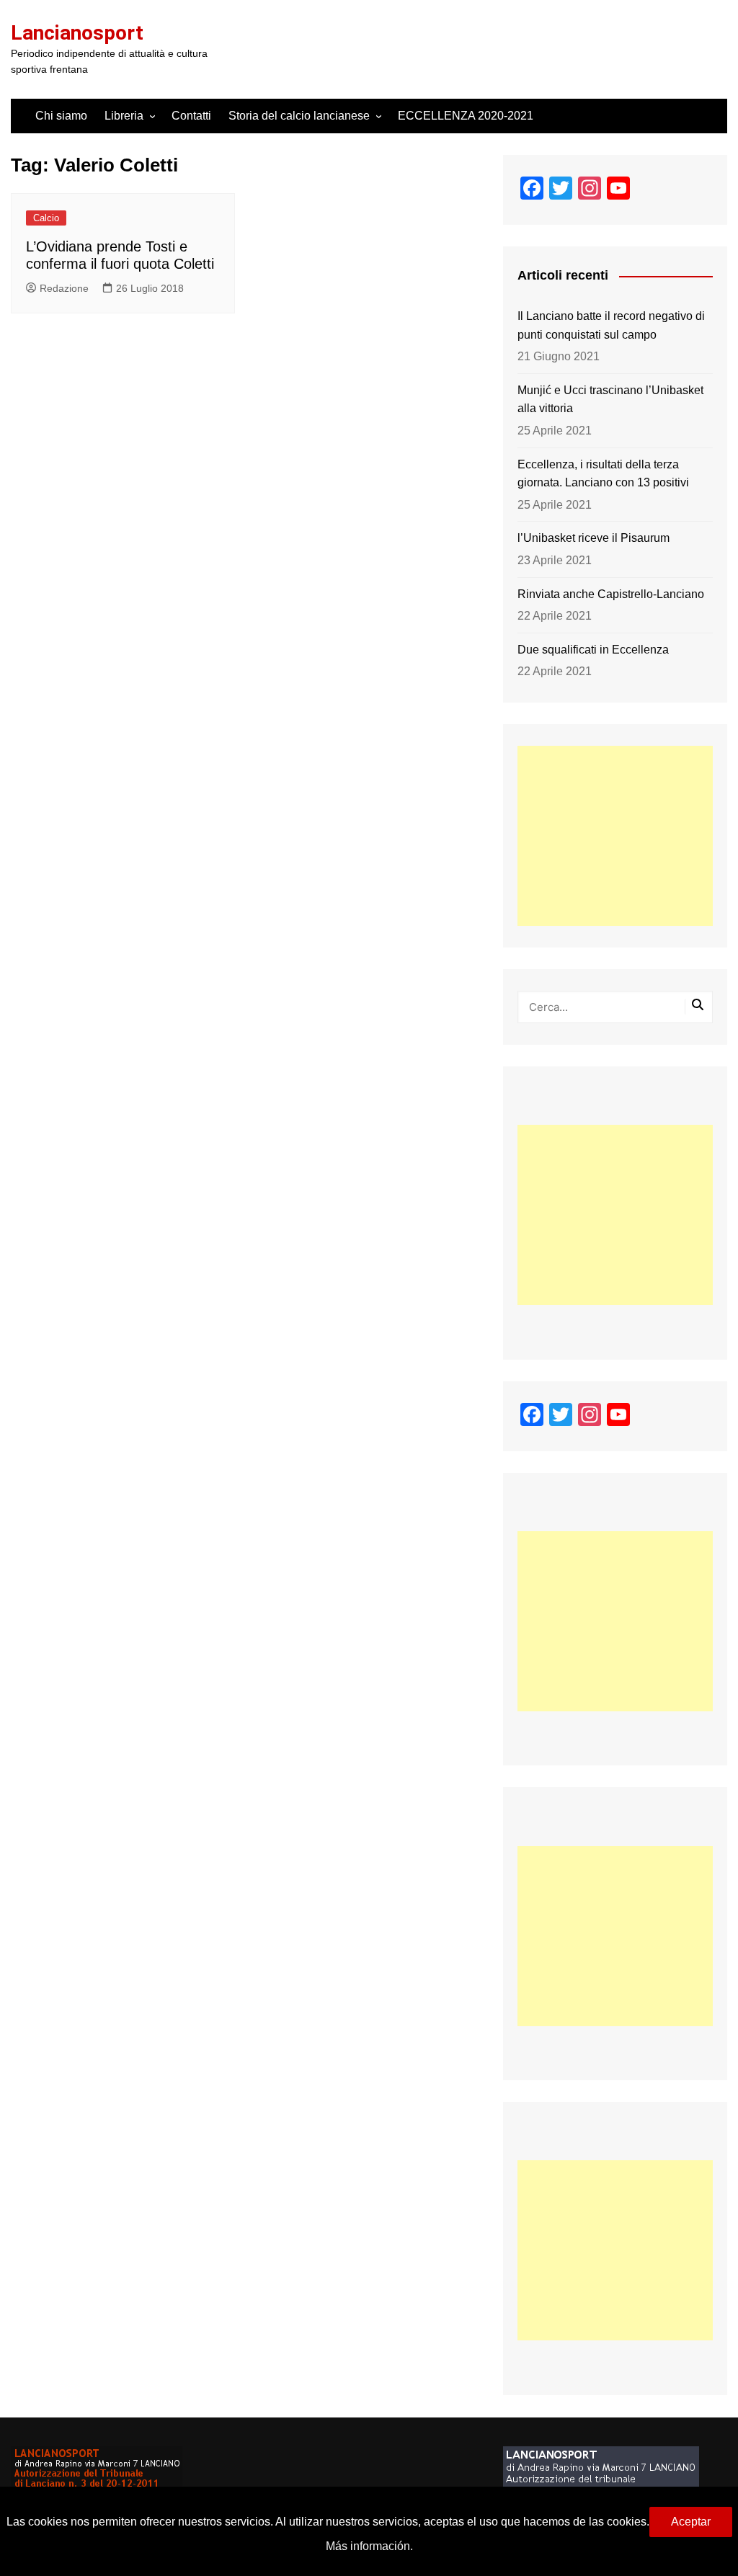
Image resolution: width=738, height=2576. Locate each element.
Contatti (191, 116)
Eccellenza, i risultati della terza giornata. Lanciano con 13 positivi (603, 474)
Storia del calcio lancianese (299, 116)
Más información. (369, 2546)
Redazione (64, 288)
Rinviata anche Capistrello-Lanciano (611, 594)
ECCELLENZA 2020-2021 (466, 116)
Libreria (124, 116)
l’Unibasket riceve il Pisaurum (593, 538)
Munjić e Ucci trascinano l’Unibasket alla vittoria (610, 400)
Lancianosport (77, 33)
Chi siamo (61, 116)
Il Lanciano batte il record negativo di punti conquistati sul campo (611, 325)
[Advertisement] (615, 836)
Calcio (46, 218)
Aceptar (691, 2522)
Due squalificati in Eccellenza (593, 650)
